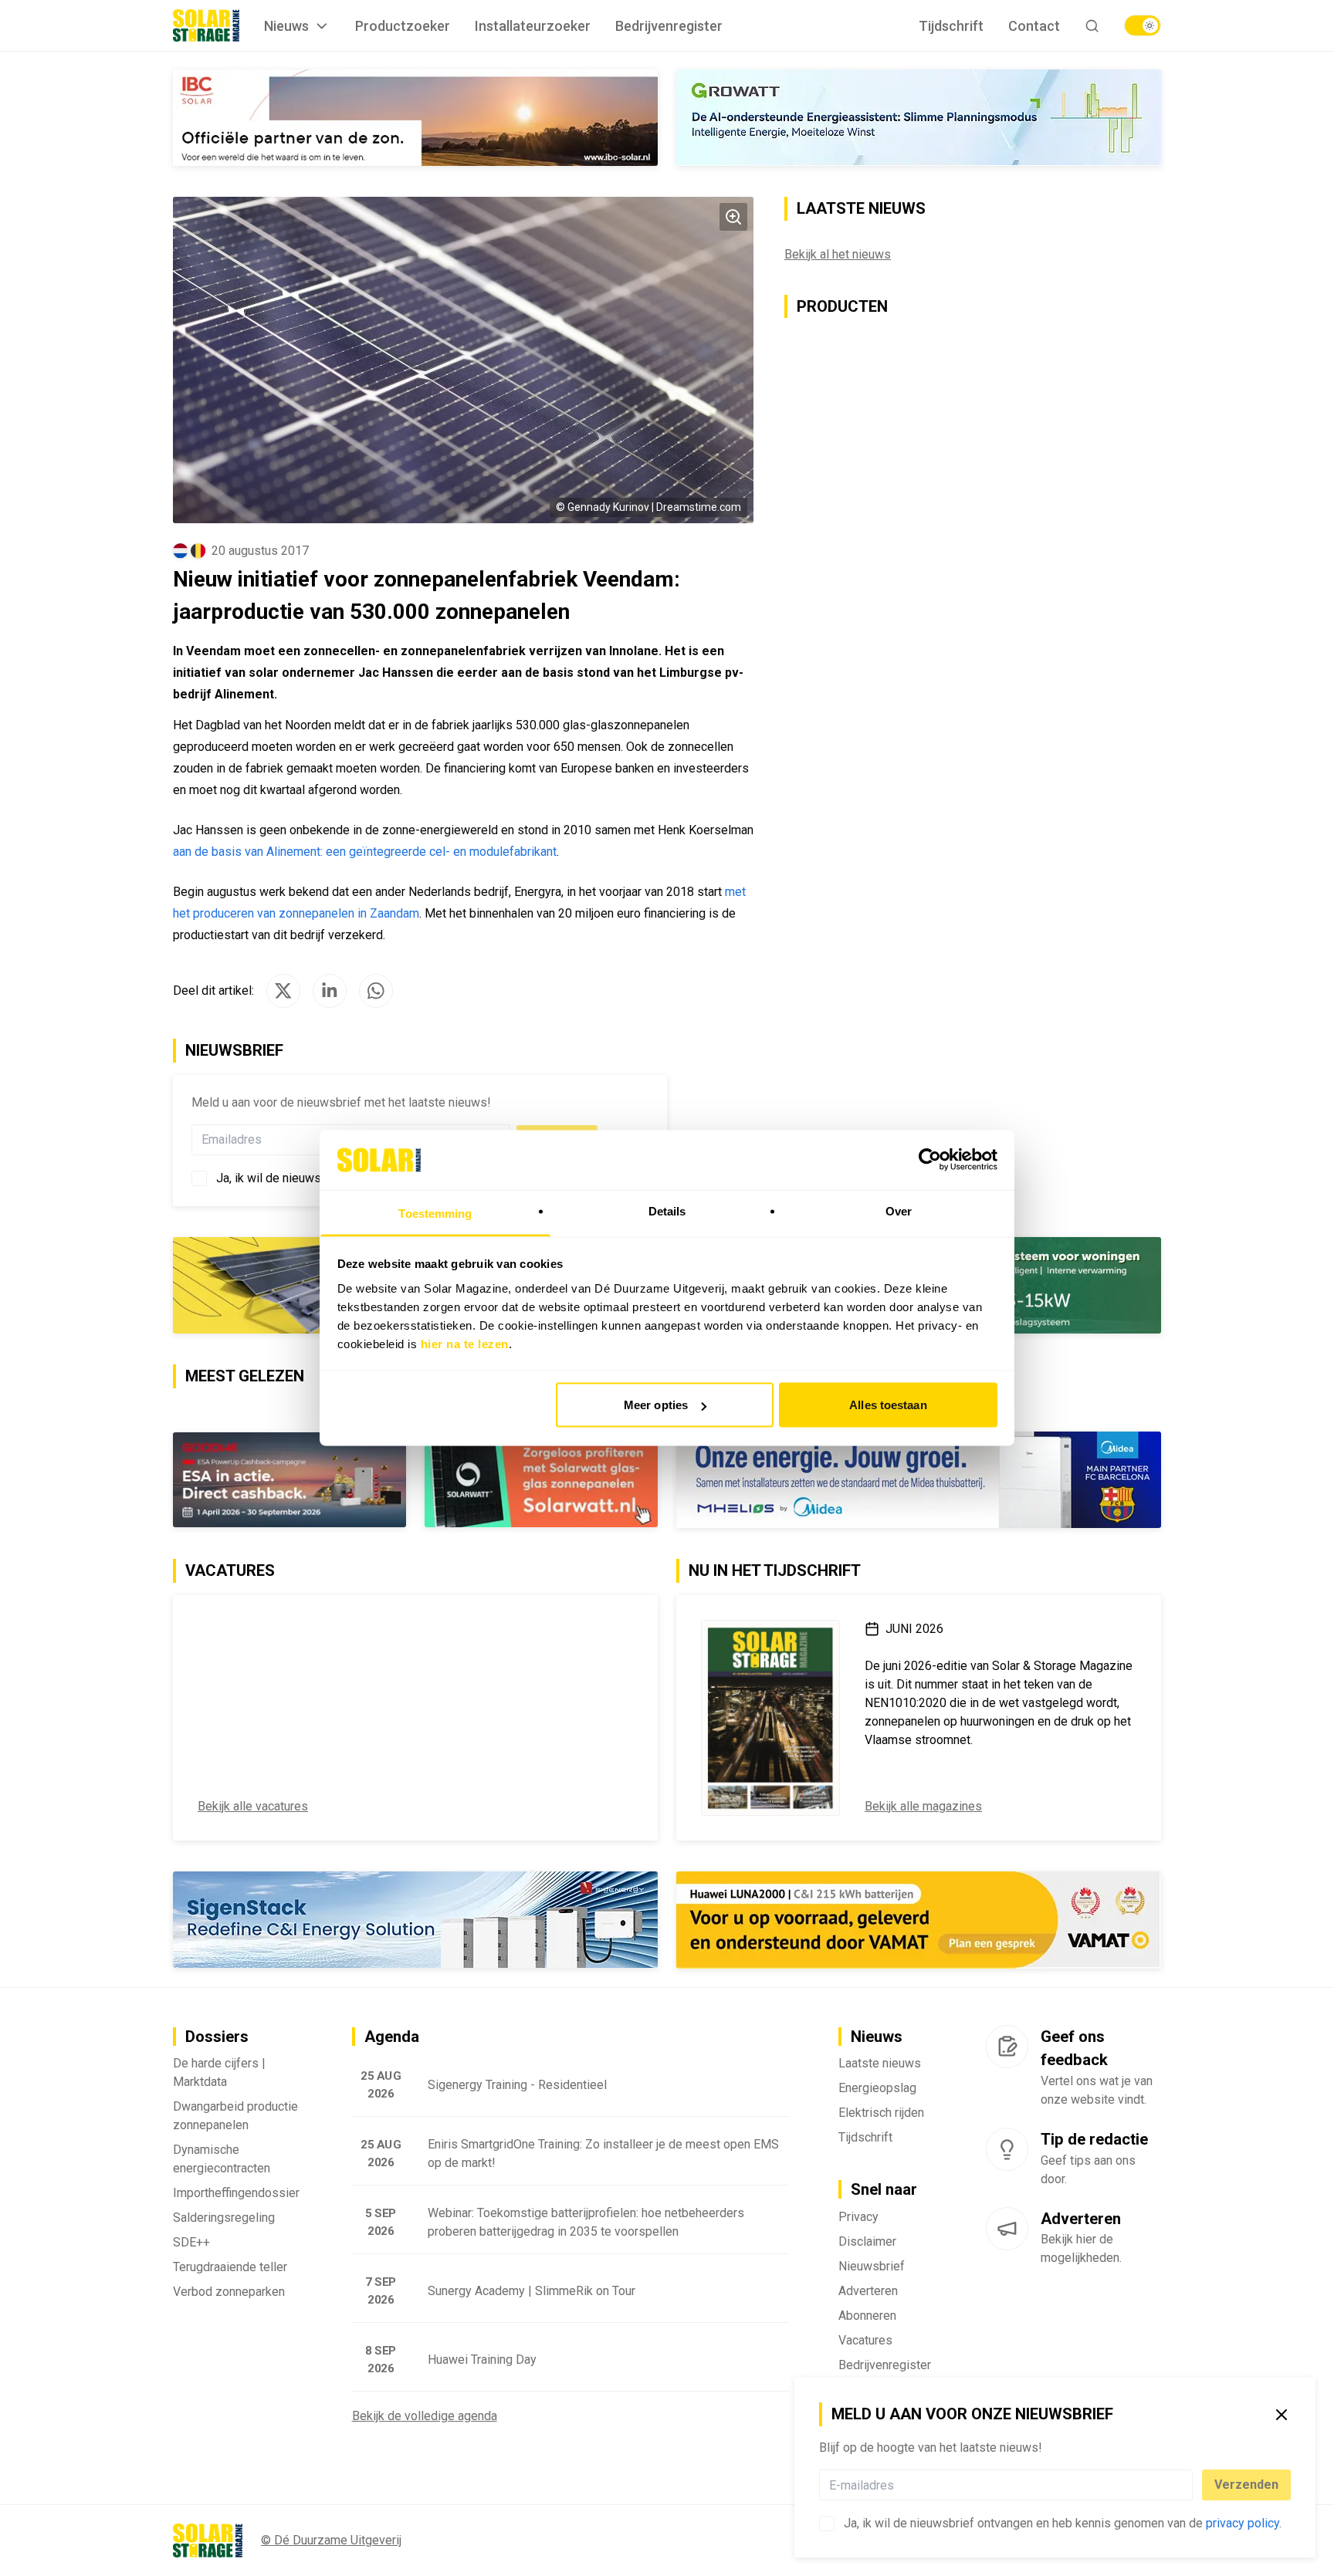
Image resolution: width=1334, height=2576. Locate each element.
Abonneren (867, 2317)
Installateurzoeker (533, 26)
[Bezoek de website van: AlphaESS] (919, 1481)
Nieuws (286, 26)
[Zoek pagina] (1092, 26)
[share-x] (283, 992)
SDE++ (191, 2244)
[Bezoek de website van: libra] (415, 1921)
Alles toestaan (888, 1405)
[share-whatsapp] (376, 992)
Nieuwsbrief (872, 2268)
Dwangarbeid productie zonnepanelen (235, 2117)
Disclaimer (867, 2243)
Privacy (858, 2218)
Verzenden (1246, 2485)
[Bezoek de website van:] (415, 1481)
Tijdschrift (951, 26)
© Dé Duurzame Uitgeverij (331, 2542)
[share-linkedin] (330, 992)
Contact (1034, 26)
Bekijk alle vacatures (253, 1808)
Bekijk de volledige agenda (425, 2417)
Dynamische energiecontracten (222, 2160)
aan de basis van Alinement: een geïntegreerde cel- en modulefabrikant (365, 852)
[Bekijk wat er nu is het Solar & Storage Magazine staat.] (770, 1719)
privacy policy (1243, 2523)
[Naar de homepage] (206, 25)
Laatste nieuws (880, 2065)
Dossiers (217, 2038)
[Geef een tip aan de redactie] (1007, 2151)
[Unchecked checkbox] (827, 2524)
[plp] (1143, 25)
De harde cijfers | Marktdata (219, 2074)
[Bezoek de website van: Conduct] (793, 1922)
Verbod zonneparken (229, 2293)
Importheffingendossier (236, 2194)
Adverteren (868, 2292)
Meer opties (656, 1405)
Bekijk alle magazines (923, 1808)
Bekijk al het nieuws (838, 255)
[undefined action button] (1188, 2485)
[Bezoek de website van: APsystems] (415, 118)
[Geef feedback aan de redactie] (1007, 2048)
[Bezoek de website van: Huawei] (919, 118)
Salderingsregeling (224, 2219)
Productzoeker (403, 26)
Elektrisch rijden (881, 2114)
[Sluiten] (1282, 2415)
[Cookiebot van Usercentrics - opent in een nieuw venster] (930, 1160)
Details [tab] (667, 1210)
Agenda (392, 2038)
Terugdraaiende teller (230, 2268)
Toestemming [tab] (435, 1213)
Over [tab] (899, 1210)
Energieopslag (877, 2089)
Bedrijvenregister (669, 26)
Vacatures (865, 2342)
